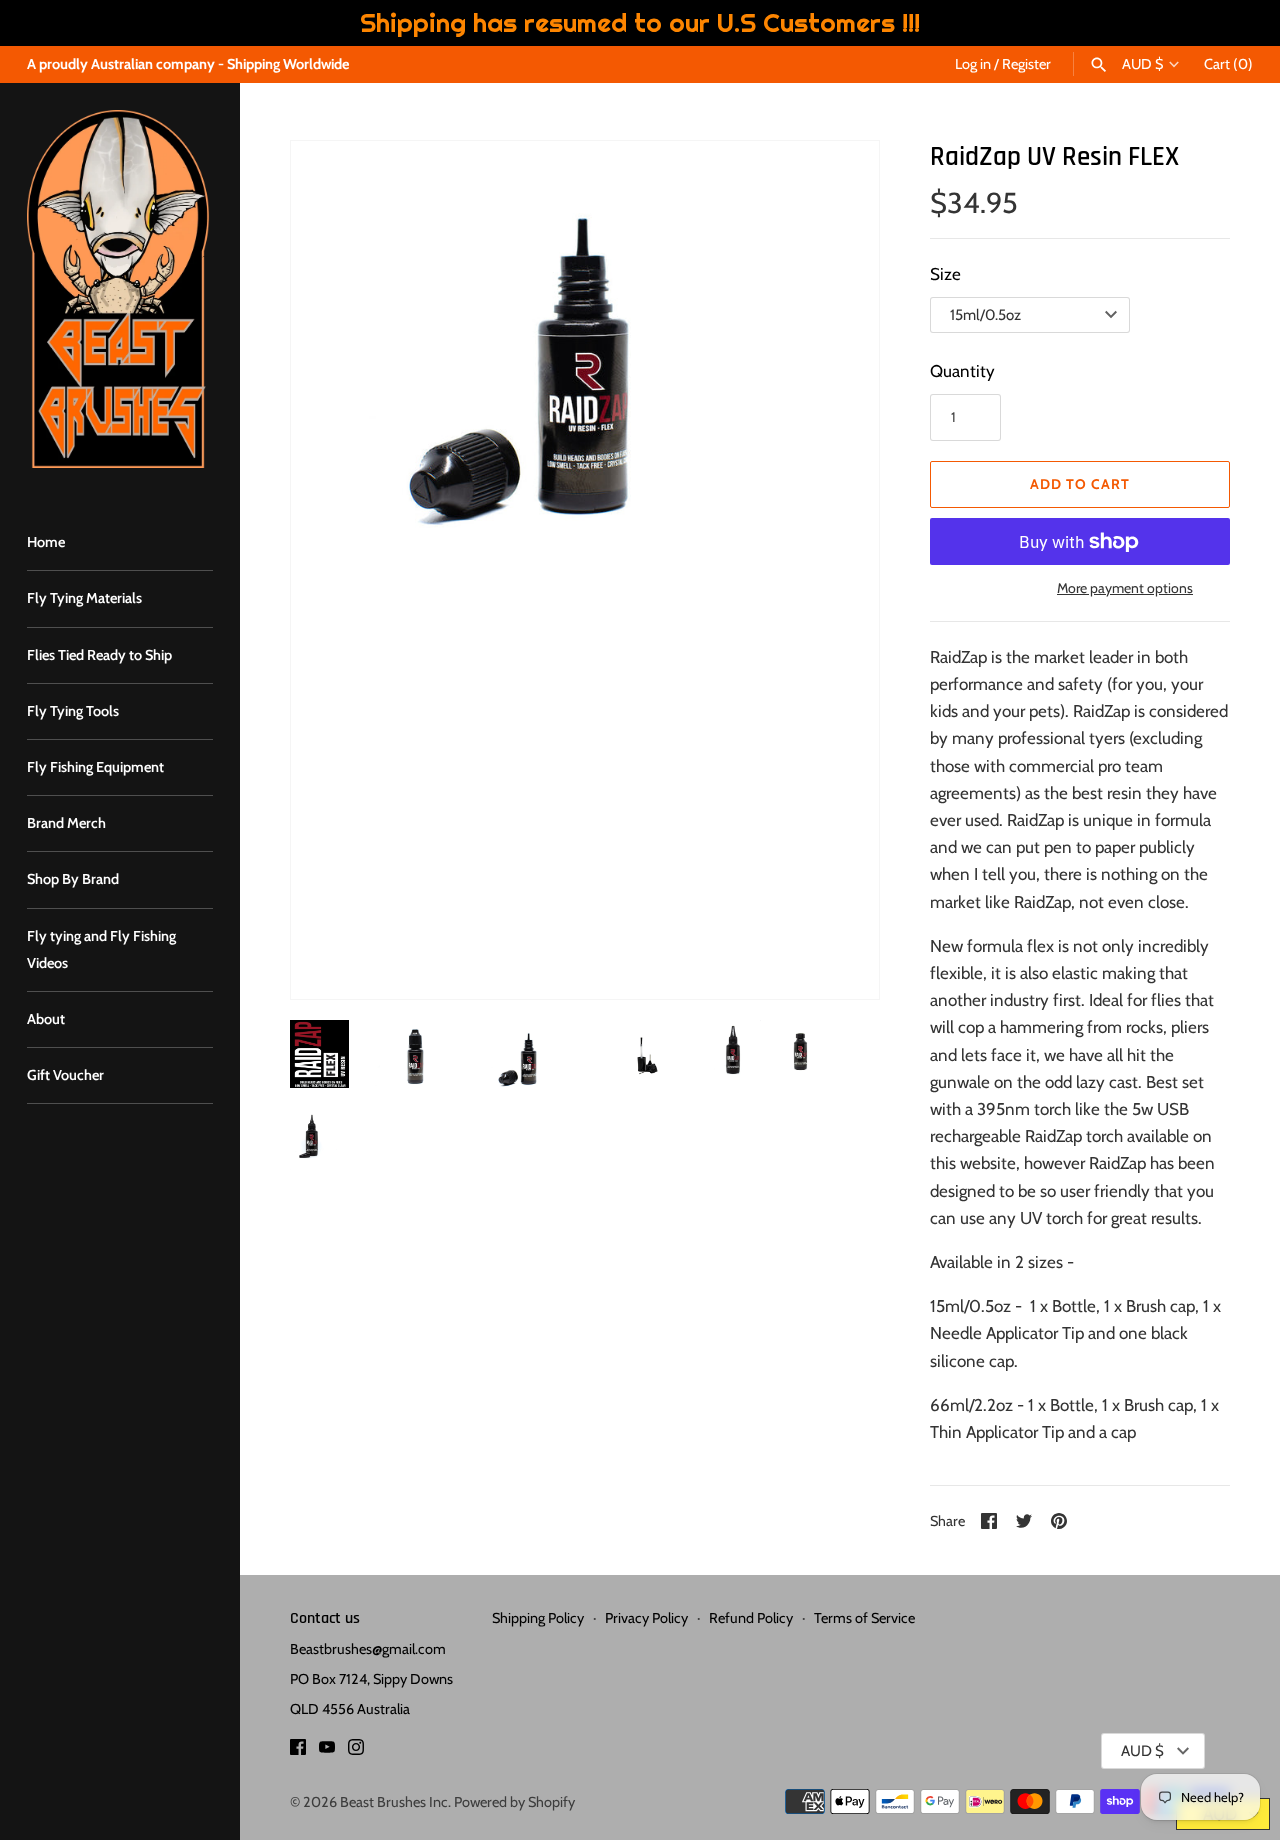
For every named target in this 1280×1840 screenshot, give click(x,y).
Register (1026, 64)
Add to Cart (1080, 484)
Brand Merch (66, 823)
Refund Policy (751, 1618)
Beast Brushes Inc (394, 1802)
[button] (333, 570)
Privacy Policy (646, 1618)
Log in (973, 64)
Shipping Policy (538, 1618)
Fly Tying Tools (73, 711)
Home (46, 542)
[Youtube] (327, 1751)
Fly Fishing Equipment (95, 767)
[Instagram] (356, 1751)
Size (945, 274)
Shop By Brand (73, 879)
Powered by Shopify (514, 1802)
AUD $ (1142, 64)
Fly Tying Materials (84, 598)
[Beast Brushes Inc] (120, 289)
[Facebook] (298, 1751)
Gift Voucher (65, 1075)
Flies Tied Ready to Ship (99, 655)
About (46, 1019)
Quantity (962, 371)
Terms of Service (864, 1618)
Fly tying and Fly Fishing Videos (101, 949)
